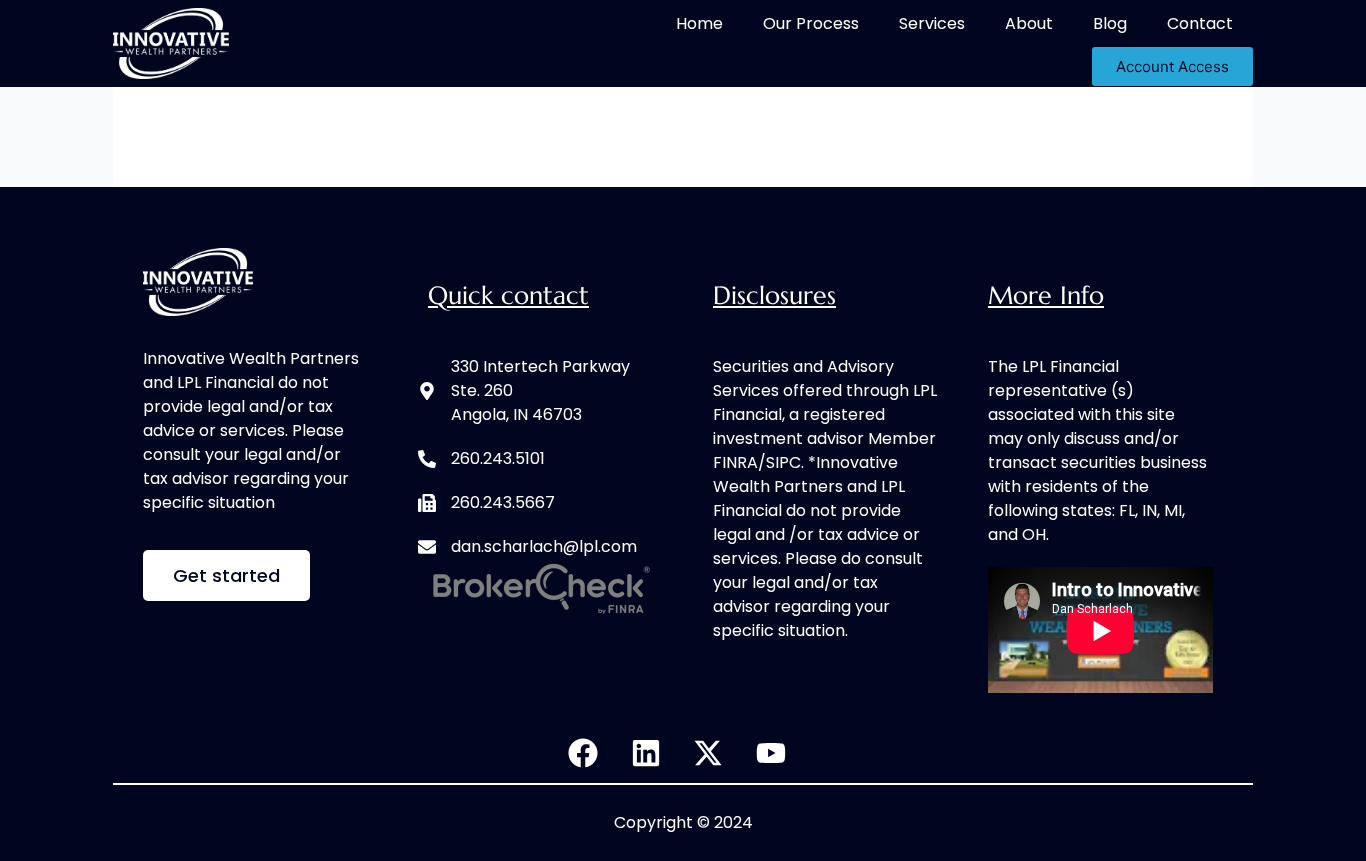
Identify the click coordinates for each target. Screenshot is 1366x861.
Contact (1200, 23)
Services (932, 23)
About (1029, 23)
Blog (1110, 23)
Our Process (811, 23)
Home (699, 23)
